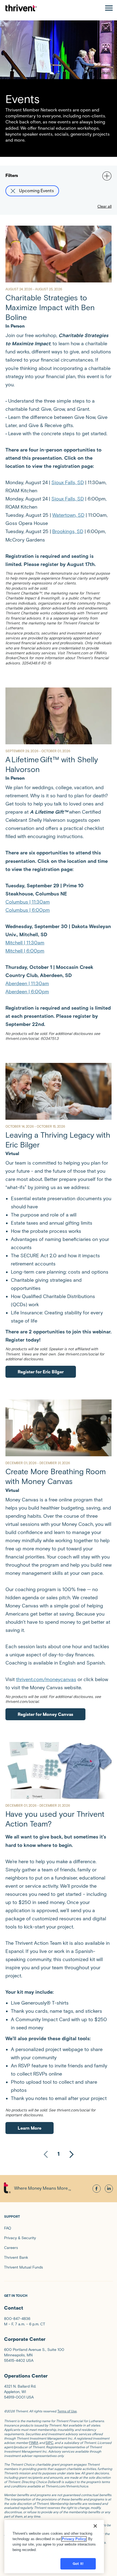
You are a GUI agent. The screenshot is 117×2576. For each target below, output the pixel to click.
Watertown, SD (68, 515)
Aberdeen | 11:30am (27, 984)
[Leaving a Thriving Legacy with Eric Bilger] (59, 1091)
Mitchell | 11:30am (25, 943)
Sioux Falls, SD (68, 483)
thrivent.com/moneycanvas (46, 1679)
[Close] (95, 2526)
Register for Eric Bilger (41, 1372)
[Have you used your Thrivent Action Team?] (59, 1770)
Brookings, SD (68, 531)
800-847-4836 (17, 2319)
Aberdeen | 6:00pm (27, 992)
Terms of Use (67, 2411)
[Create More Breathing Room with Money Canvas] (59, 1428)
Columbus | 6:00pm (28, 910)
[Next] (72, 2154)
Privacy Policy (74, 2539)
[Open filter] (106, 175)
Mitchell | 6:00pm (25, 951)
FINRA (34, 2443)
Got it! (78, 2564)
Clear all (104, 206)
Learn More (30, 2128)
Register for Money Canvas (45, 1714)
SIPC (50, 2443)
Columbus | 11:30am (28, 902)
